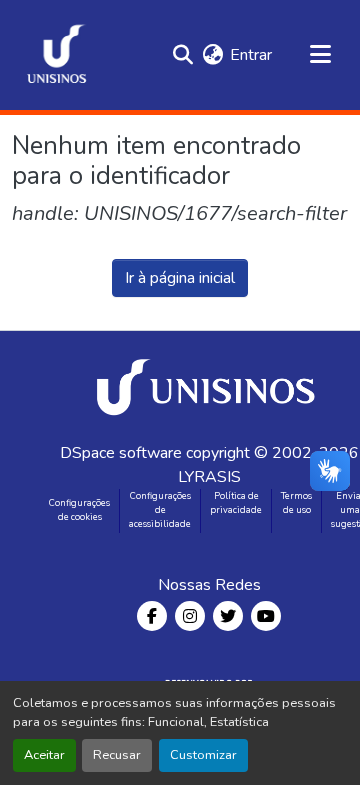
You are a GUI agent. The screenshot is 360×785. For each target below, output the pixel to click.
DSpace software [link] (121, 453)
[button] (57, 55)
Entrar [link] (251, 55)
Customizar (203, 755)
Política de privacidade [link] (236, 503)
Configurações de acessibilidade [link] (160, 510)
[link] (209, 386)
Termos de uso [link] (296, 503)
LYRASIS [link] (209, 477)
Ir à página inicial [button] (180, 278)
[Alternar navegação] (320, 55)
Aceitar (44, 755)
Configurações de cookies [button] (79, 510)
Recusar (117, 755)
